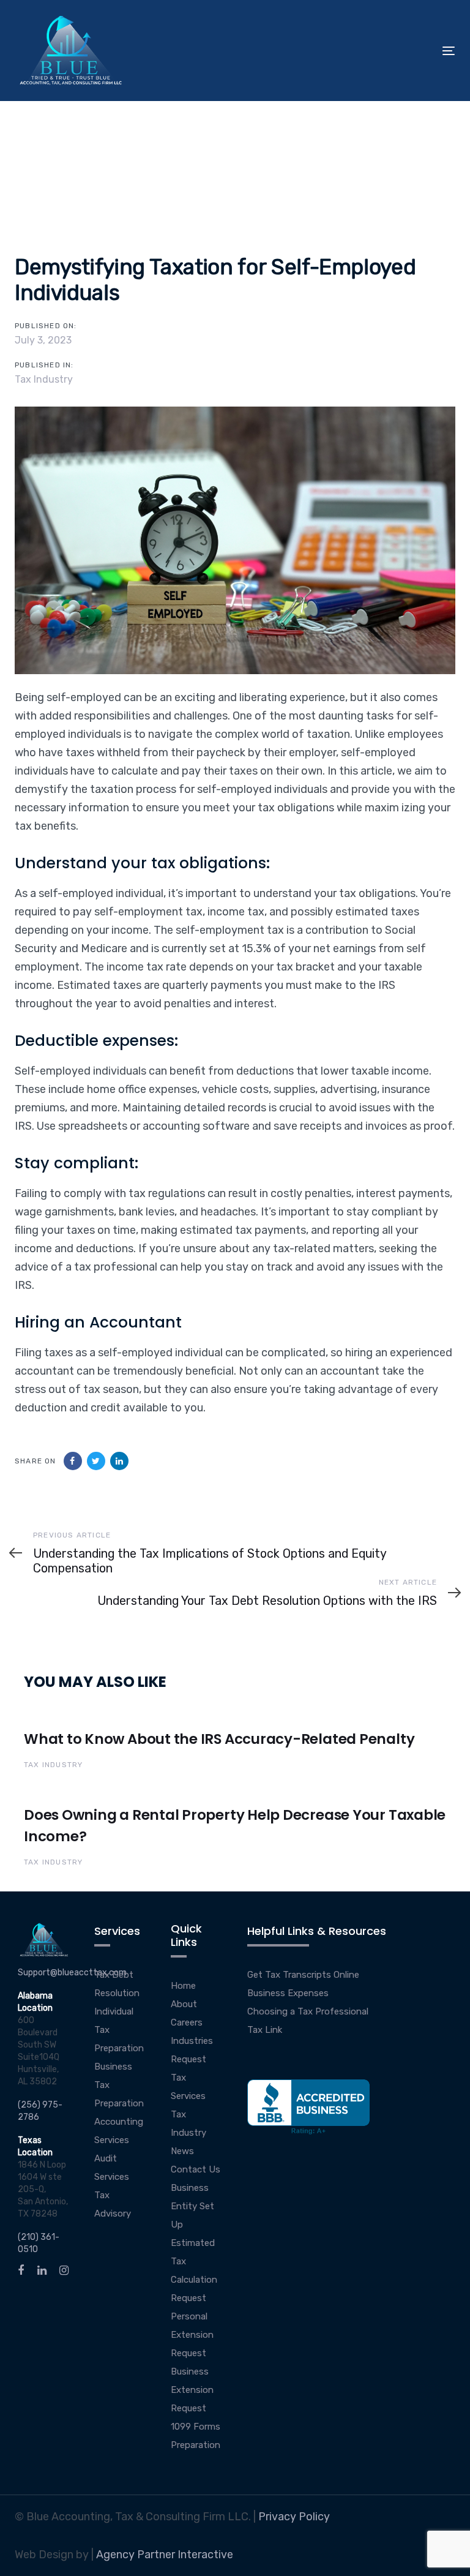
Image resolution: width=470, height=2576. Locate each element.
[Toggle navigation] (382, 51)
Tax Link (265, 2030)
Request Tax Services (188, 2078)
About (184, 2004)
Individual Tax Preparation (119, 2030)
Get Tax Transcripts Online (303, 1975)
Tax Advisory (113, 2204)
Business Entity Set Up (192, 2206)
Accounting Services (119, 2131)
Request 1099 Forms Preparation (196, 2427)
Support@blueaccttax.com (72, 1973)
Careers (187, 2022)
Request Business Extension (192, 2371)
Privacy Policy (294, 2517)
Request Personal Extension (192, 2316)
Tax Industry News (188, 2133)
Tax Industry (44, 379)
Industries (192, 2041)
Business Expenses (288, 1993)
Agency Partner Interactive (165, 2555)
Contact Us (196, 2169)
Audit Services (112, 2168)
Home (183, 1986)
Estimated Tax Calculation (194, 2261)
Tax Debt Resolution (117, 1984)
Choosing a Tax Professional (308, 2011)
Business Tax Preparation (119, 2085)
